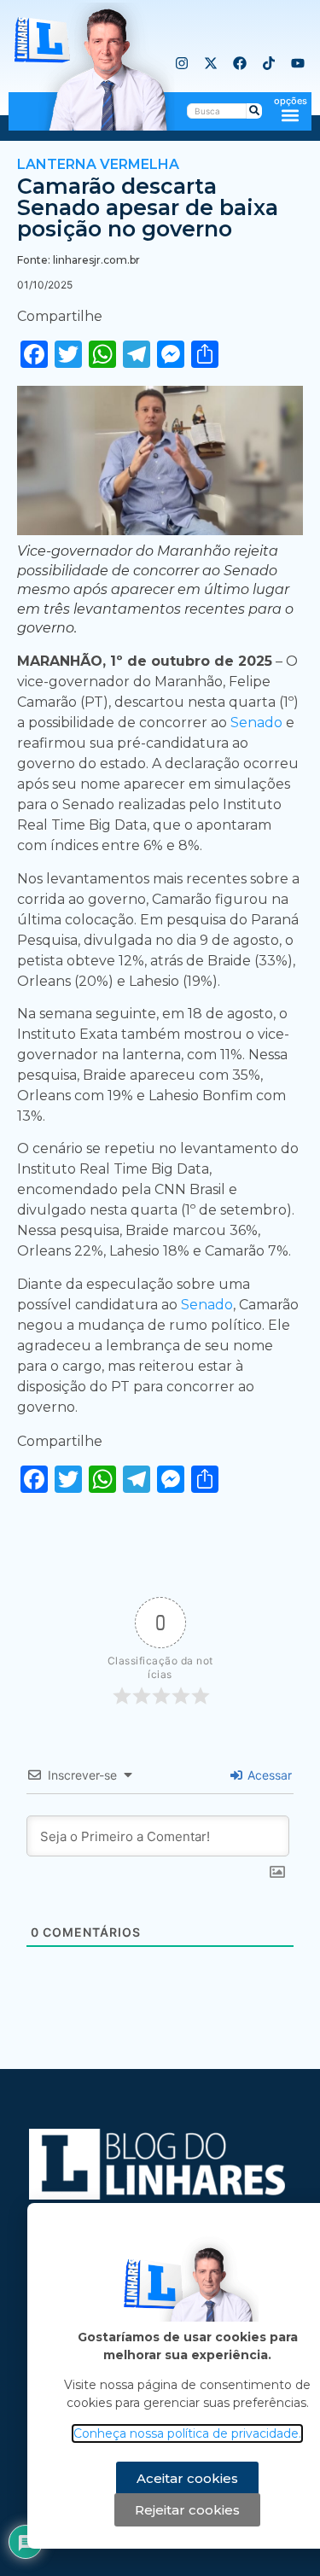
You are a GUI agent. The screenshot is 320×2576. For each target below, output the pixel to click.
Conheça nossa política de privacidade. (187, 2433)
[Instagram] (182, 63)
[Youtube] (298, 63)
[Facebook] (240, 63)
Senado (258, 723)
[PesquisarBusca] (254, 111)
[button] (291, 115)
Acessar (268, 1775)
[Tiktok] (269, 63)
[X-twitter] (211, 63)
